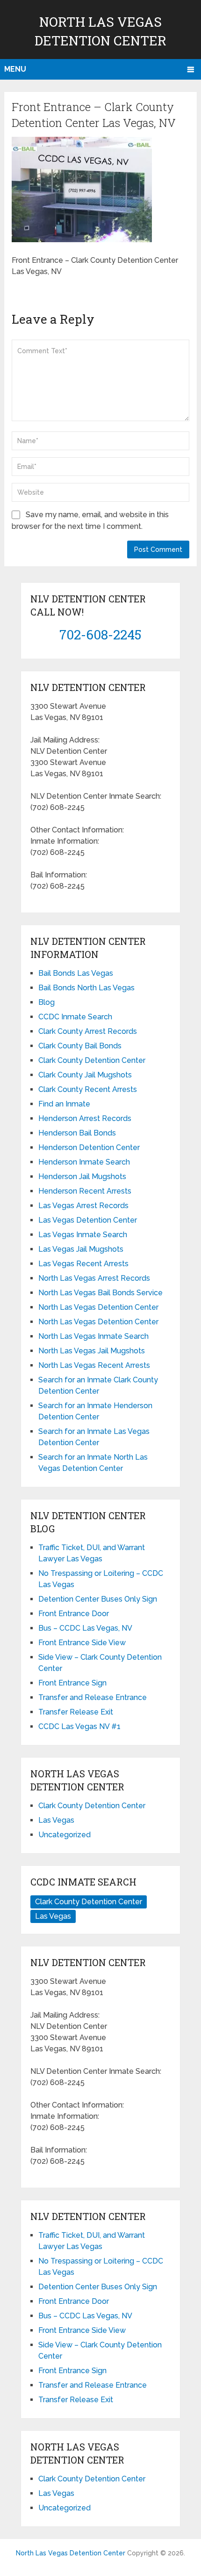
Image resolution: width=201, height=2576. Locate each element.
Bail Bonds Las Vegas (76, 973)
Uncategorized (65, 1835)
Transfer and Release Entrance (93, 1697)
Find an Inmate (64, 1104)
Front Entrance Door (74, 1614)
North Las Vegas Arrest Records (94, 1278)
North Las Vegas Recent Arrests (94, 1365)
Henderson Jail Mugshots (82, 1177)
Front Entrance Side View (82, 1643)
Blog (47, 1002)
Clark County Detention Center (92, 1060)
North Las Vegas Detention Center (98, 1307)
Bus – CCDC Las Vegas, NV (85, 1628)
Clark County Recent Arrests (88, 1089)
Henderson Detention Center (89, 1147)
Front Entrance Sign (72, 1683)
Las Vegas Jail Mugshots (81, 1249)
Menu (15, 69)
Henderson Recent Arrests (85, 1191)
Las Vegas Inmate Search (83, 1235)
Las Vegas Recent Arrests (83, 1264)
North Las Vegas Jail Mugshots (92, 1351)
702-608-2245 (100, 635)
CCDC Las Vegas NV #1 (79, 1726)
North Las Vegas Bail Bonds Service (100, 1293)
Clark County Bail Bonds (80, 1046)
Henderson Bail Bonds (77, 1133)
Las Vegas (56, 1820)
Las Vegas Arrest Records (83, 1206)
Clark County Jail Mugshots (85, 1075)
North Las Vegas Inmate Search (93, 1336)
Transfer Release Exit (76, 1712)
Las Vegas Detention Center (88, 1220)
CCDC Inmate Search (75, 1017)
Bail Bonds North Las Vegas (86, 988)
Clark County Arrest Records (88, 1031)
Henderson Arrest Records (85, 1118)
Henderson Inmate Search (84, 1162)
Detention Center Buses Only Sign (98, 1599)
